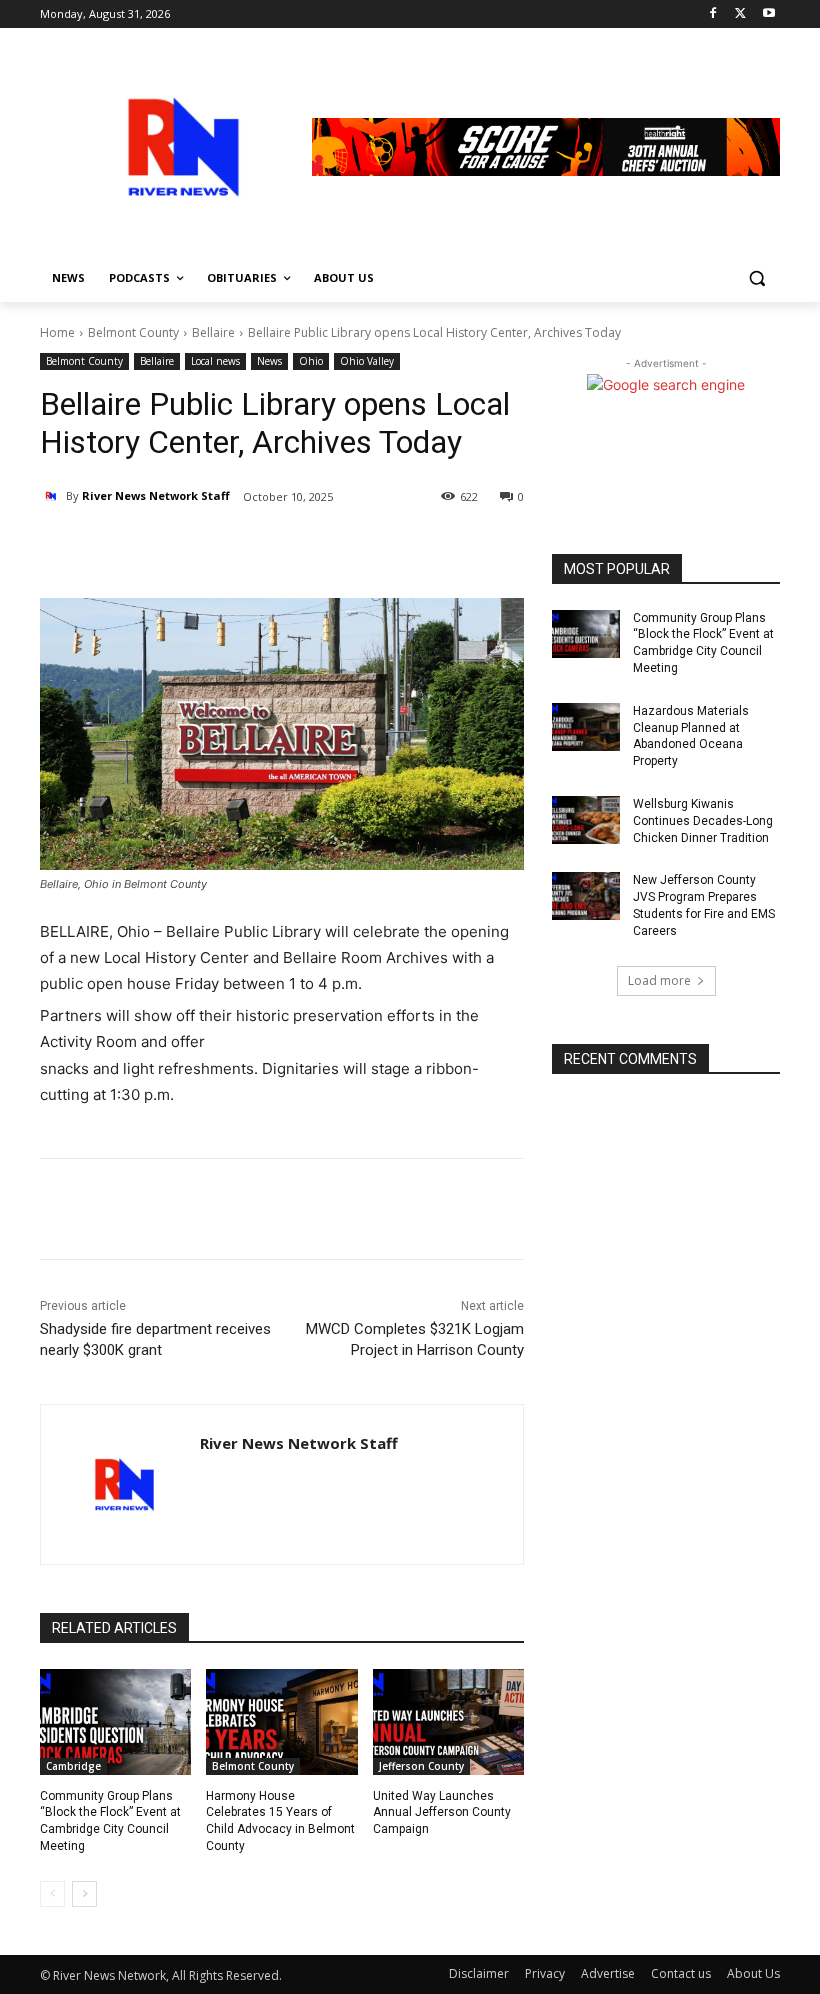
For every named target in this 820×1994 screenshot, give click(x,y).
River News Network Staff (156, 495)
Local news (215, 361)
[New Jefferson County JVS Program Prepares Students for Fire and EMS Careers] (586, 896)
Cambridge (73, 1766)
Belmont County (133, 332)
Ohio (311, 361)
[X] (740, 14)
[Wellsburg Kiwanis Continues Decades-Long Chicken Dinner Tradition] (586, 820)
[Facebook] (713, 14)
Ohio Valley (367, 361)
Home (57, 332)
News (269, 361)
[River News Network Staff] (53, 496)
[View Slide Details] (546, 147)
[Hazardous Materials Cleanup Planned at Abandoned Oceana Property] (586, 727)
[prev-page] (52, 1894)
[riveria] (176, 147)
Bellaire (213, 332)
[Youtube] (768, 14)
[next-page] (84, 1894)
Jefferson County (421, 1766)
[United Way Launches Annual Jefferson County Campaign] (448, 1722)
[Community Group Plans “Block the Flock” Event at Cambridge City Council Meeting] (115, 1722)
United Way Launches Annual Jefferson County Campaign (442, 1813)
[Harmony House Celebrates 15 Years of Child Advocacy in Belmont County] (281, 1722)
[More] (277, 548)
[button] (756, 278)
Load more (659, 980)
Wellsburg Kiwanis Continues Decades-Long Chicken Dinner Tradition (703, 821)
